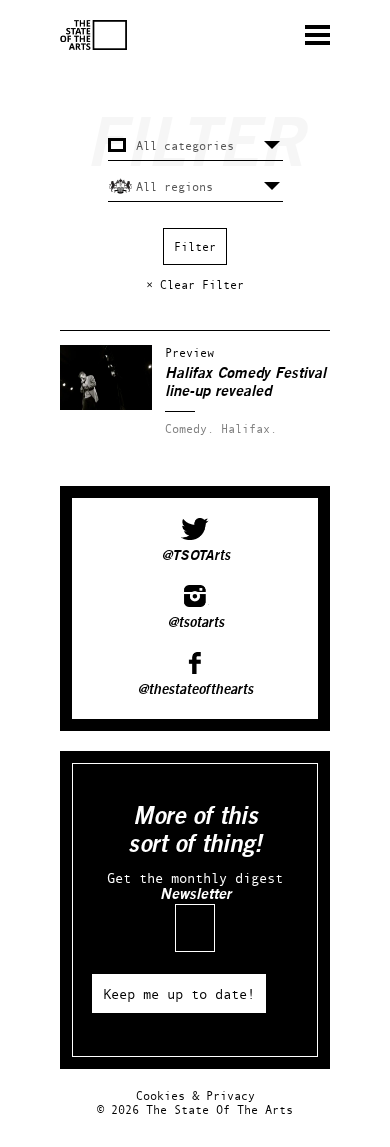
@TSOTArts (195, 556)
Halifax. (249, 428)
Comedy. (189, 428)
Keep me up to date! (179, 993)
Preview (189, 352)
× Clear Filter (195, 284)
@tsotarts (195, 623)
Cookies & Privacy (195, 1095)
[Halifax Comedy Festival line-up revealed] (106, 405)
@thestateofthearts (195, 690)
